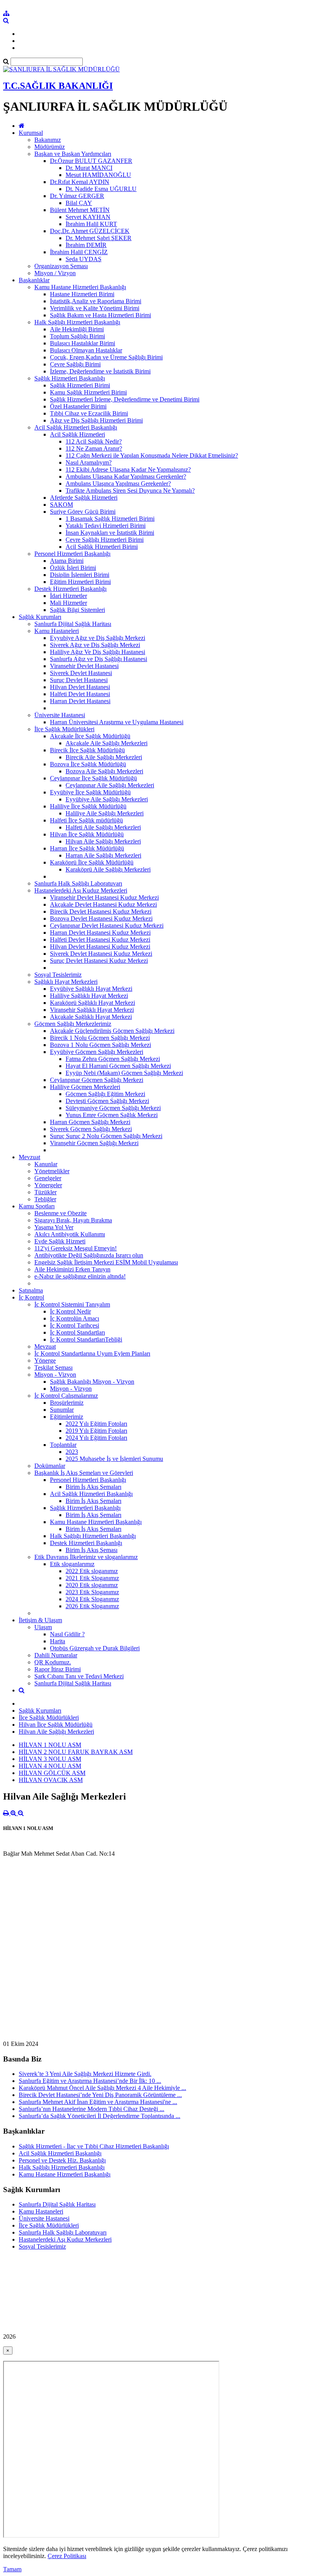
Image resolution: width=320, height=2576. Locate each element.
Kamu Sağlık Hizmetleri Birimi (88, 392)
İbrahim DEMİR (86, 245)
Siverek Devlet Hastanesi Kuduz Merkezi (101, 954)
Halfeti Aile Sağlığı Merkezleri (103, 827)
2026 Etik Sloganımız (92, 1606)
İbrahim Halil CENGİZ (79, 252)
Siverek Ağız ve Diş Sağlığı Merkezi (95, 645)
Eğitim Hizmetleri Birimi (80, 582)
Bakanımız (48, 140)
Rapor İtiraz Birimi (58, 1669)
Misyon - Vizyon (55, 1375)
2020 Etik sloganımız (92, 1585)
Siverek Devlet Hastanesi (81, 673)
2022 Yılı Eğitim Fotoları (96, 1424)
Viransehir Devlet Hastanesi (84, 666)
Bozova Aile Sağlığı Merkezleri (104, 771)
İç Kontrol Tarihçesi (75, 1325)
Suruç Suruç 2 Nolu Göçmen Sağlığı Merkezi (106, 1136)
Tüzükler (45, 1192)
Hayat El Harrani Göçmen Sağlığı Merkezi (118, 1066)
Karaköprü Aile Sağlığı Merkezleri (108, 869)
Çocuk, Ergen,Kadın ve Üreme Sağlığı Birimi (106, 357)
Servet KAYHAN (88, 217)
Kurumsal (31, 133)
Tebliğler (45, 1199)
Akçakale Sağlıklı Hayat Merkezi (91, 1017)
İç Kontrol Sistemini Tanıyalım (72, 1304)
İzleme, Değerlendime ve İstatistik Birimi (100, 371)
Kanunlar (46, 1164)
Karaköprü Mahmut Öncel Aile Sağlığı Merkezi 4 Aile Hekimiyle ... (102, 2088)
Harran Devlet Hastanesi (80, 701)
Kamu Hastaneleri (57, 631)
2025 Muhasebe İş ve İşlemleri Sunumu (114, 1459)
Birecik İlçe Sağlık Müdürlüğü (87, 750)
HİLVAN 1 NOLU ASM (50, 1745)
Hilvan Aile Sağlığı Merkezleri (103, 841)
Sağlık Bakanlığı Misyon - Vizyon (92, 1382)
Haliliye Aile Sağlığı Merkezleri (105, 813)
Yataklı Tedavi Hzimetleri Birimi (106, 526)
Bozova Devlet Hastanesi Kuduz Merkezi (101, 918)
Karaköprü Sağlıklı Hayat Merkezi (92, 1003)
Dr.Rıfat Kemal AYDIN (80, 182)
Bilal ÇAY (79, 203)
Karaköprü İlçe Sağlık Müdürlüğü (92, 862)
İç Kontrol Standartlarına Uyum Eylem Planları (92, 1353)
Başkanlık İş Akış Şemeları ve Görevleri (84, 1473)
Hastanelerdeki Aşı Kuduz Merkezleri (81, 890)
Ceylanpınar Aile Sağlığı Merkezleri (110, 785)
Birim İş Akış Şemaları (93, 1487)
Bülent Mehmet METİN (80, 210)
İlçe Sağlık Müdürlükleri (64, 729)
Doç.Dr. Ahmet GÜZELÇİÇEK (90, 231)
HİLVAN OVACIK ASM (51, 1780)
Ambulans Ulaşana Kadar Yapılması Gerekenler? (126, 476)
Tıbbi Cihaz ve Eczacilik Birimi (89, 413)
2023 (72, 1452)
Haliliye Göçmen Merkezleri (85, 1087)
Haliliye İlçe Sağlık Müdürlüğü (88, 806)
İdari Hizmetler (68, 596)
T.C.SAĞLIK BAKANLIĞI (58, 86)
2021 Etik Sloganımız (92, 1578)
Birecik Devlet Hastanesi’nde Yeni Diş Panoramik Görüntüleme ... (100, 2095)
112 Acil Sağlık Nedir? (94, 441)
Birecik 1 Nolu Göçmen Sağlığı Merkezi (100, 1038)
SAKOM (61, 505)
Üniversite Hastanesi (60, 715)
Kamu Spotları (37, 1206)
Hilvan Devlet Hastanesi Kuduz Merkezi (100, 947)
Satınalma (31, 1290)
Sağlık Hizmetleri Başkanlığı (70, 378)
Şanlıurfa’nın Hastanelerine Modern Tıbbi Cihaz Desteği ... (92, 2109)
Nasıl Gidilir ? (67, 1634)
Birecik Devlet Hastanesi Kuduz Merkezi (101, 911)
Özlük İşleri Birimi (73, 568)
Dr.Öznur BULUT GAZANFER (91, 161)
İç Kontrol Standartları (77, 1332)
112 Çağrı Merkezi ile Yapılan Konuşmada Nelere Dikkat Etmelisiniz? (152, 455)
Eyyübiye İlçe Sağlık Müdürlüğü (90, 792)
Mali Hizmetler (68, 603)
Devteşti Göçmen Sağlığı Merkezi (107, 1101)
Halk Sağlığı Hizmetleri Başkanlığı (77, 322)
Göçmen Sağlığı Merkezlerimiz (73, 1024)
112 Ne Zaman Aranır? (94, 448)
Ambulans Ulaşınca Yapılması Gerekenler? (118, 484)
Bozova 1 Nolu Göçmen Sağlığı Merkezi (100, 1045)
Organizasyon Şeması (61, 266)
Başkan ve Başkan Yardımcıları (73, 154)
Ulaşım (43, 1627)
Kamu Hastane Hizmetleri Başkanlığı (80, 287)
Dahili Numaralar (56, 1655)
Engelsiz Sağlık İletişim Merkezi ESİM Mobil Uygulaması (106, 1262)
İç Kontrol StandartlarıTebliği (86, 1339)
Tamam (12, 2569)
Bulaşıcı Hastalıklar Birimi (83, 343)
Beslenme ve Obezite (60, 1213)
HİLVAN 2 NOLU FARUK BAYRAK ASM (76, 1752)
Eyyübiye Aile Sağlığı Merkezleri (107, 799)
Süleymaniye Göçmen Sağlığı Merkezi (113, 1108)
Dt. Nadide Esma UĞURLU (101, 189)
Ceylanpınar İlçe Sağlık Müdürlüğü (93, 778)
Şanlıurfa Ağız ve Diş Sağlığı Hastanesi (99, 659)
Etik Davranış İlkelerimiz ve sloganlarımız (86, 1557)
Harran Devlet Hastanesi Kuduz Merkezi (100, 933)
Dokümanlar (50, 1466)
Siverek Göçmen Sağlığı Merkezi (91, 1129)
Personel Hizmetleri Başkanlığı (72, 554)
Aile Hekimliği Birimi (77, 329)
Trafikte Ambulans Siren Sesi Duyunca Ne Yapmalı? (130, 491)
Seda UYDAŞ (84, 259)
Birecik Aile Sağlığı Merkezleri (104, 757)
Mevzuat (29, 1157)
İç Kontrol (31, 1297)
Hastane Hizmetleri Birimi (82, 294)
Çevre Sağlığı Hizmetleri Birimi (105, 540)
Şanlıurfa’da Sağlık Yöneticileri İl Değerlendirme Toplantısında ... (100, 2116)
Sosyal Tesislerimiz (58, 975)
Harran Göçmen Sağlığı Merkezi (90, 1122)
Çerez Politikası (67, 2556)
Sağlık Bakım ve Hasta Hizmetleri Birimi (100, 315)
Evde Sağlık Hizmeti (60, 1241)
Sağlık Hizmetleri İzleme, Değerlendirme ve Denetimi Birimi (125, 399)
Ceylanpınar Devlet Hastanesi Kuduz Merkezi (107, 926)
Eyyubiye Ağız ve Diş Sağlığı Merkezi (98, 638)
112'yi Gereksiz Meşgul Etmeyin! (76, 1248)
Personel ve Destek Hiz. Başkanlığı (62, 2160)
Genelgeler (48, 1178)
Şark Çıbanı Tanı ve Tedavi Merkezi (79, 1676)
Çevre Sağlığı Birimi (75, 364)
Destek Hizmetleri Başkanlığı (70, 589)
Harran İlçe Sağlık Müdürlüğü (87, 848)
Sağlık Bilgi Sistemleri (77, 610)
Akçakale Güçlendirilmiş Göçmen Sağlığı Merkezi (112, 1031)
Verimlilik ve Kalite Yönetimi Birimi (95, 308)
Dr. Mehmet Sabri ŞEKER (99, 238)
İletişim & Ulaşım (40, 1620)
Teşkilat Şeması (53, 1368)
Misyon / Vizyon (55, 273)
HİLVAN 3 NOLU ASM (50, 1759)
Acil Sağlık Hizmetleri (77, 434)
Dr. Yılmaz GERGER (77, 196)
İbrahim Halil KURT (91, 224)
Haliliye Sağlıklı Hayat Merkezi (89, 996)
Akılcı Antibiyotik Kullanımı (70, 1234)
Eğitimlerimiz (67, 1417)
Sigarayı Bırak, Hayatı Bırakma (73, 1220)
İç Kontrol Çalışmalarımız (66, 1396)
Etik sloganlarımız (72, 1564)
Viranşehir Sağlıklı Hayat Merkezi (92, 1010)
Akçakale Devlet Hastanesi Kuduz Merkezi (103, 904)
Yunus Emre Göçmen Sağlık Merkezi (112, 1115)
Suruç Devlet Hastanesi (79, 680)
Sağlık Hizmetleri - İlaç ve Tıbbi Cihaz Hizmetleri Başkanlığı (94, 2146)
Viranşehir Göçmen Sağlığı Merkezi (94, 1143)
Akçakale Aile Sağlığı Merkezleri (107, 743)
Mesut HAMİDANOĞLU (98, 175)
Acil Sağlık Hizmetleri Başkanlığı (76, 427)
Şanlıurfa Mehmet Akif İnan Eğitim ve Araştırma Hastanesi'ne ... (98, 2102)
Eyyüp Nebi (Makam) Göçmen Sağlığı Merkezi (124, 1073)
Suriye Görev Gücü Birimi (83, 512)
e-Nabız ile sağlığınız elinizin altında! (80, 1276)
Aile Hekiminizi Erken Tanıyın (72, 1269)
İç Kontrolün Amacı (75, 1318)
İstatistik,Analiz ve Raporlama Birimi (96, 301)
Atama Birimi (67, 561)
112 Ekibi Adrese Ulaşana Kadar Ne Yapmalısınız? (128, 469)
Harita (58, 1641)
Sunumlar (62, 1410)
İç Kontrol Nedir (70, 1311)
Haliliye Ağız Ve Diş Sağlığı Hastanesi (98, 652)
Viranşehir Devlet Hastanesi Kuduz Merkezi (104, 897)
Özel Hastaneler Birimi (78, 406)
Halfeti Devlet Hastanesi (80, 694)
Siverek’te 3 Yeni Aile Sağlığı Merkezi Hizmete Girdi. (85, 2074)
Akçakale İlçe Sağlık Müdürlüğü (90, 736)
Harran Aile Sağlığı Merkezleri (103, 855)
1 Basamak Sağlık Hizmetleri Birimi (110, 519)
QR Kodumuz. (53, 1662)
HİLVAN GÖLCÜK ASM (52, 1773)
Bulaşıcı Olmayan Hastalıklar (86, 350)
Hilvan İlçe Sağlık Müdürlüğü (87, 834)
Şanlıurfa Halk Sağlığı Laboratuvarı (78, 883)
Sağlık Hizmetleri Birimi (80, 385)
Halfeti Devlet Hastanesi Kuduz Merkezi (100, 940)
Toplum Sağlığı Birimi (77, 336)
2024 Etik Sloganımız (92, 1599)
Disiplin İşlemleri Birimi (80, 575)
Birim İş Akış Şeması (92, 1550)
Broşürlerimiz (67, 1403)
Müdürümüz (50, 147)
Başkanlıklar (34, 280)
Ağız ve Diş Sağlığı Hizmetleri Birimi (96, 420)
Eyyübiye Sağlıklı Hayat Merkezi (91, 989)
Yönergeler (48, 1185)
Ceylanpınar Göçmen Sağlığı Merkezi (97, 1080)
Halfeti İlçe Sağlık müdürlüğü (86, 820)
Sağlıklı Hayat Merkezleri (66, 982)
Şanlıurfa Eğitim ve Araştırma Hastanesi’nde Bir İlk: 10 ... (90, 2081)
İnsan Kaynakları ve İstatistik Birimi (110, 533)
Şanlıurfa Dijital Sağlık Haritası (73, 624)
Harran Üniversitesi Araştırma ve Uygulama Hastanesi (117, 722)
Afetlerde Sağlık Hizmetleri (84, 498)
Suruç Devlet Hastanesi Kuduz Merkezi (99, 961)
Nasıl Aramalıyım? (89, 462)
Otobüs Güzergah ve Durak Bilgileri (95, 1648)
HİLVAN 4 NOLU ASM (50, 1766)
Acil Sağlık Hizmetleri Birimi (102, 547)
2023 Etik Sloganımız (92, 1592)
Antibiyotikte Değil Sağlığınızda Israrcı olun (89, 1255)
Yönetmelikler (52, 1171)
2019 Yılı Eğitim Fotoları (96, 1431)
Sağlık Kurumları (40, 617)
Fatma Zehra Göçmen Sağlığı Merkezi (113, 1059)
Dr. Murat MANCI (89, 168)
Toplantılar (63, 1445)
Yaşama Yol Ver (54, 1227)
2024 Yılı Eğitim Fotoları (96, 1438)
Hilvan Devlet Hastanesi (80, 687)
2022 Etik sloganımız (92, 1571)
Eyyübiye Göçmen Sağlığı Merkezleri (97, 1052)
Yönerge (45, 1360)
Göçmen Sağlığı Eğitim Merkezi (105, 1094)
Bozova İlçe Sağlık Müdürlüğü (88, 764)
